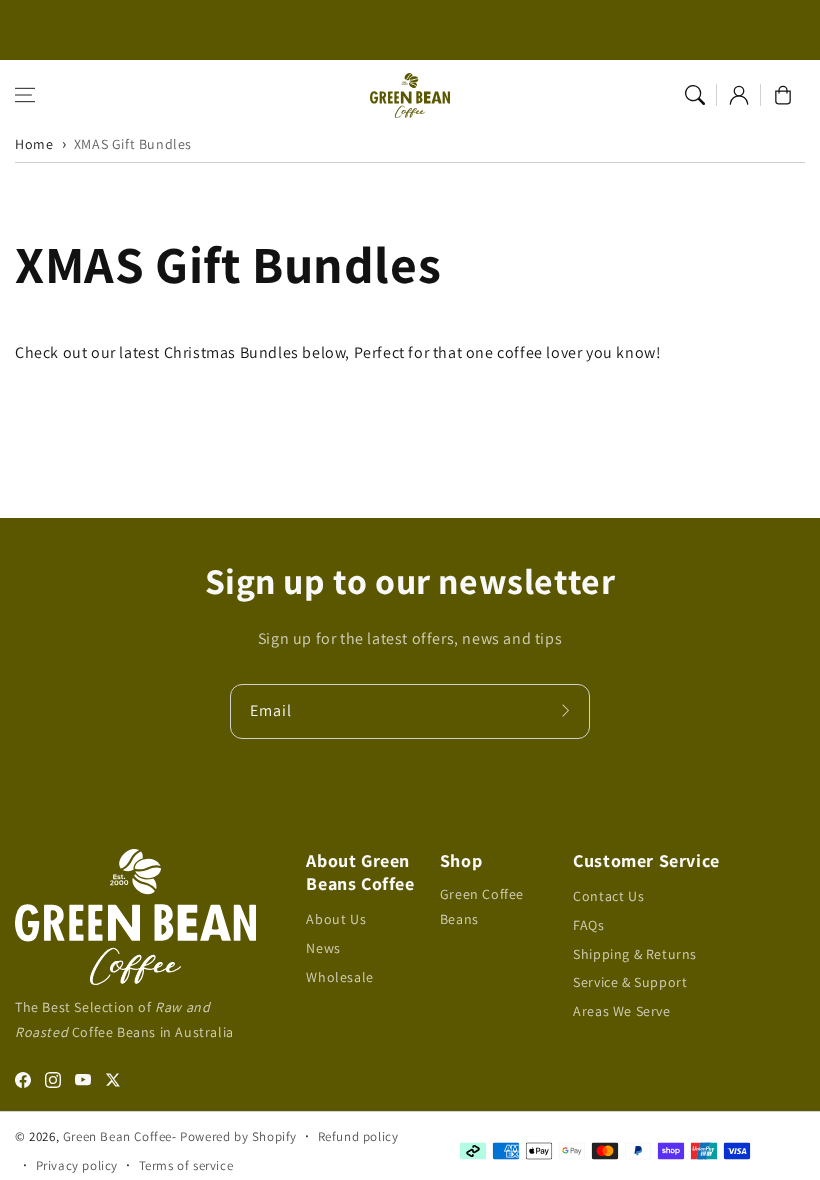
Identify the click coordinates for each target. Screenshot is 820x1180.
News (323, 948)
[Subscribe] (568, 711)
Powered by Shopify (238, 1136)
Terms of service (186, 1165)
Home (34, 144)
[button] (25, 95)
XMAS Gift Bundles (133, 144)
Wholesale (339, 977)
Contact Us (608, 896)
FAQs (588, 925)
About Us (336, 919)
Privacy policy (77, 1165)
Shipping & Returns (635, 954)
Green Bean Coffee (117, 1136)
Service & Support (630, 982)
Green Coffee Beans (482, 906)
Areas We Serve (621, 1011)
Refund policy (358, 1136)
